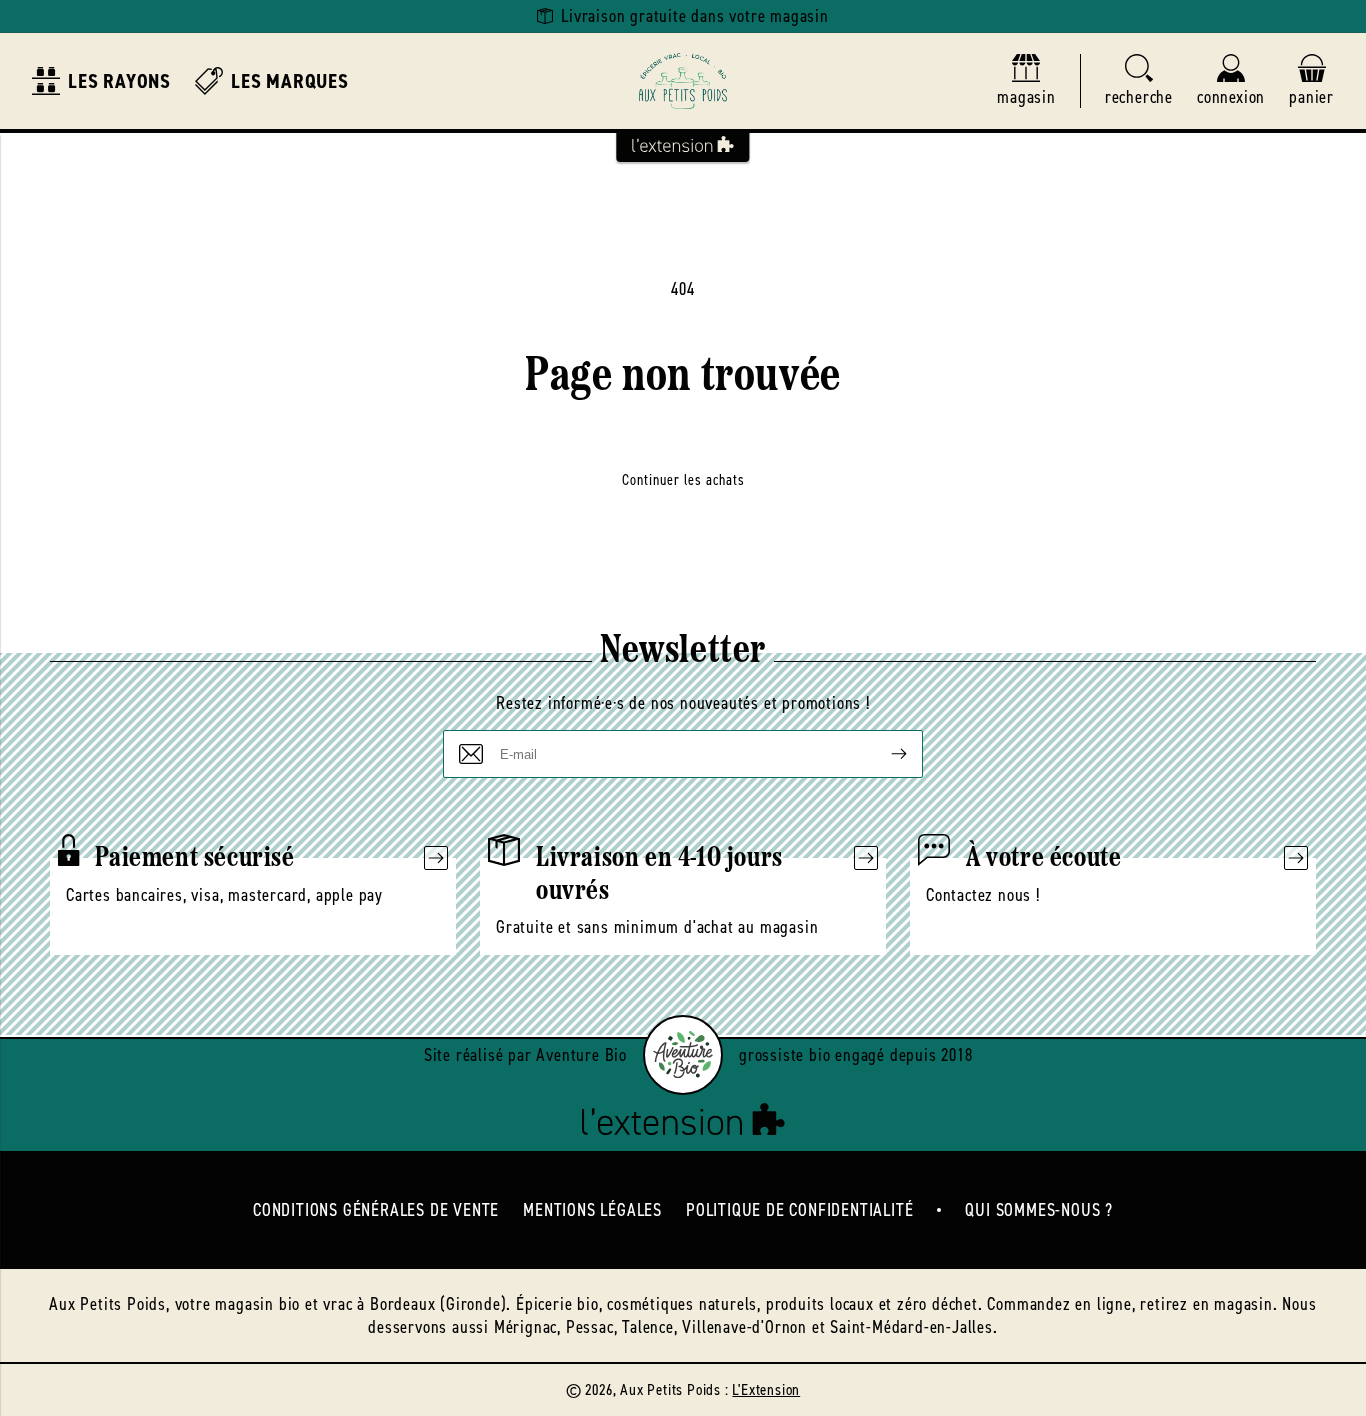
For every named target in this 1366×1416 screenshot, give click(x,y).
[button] (1139, 81)
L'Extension (766, 1389)
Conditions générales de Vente (376, 1210)
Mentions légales (592, 1210)
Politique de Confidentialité (799, 1210)
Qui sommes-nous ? (1039, 1210)
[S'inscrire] (883, 754)
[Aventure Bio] (683, 1055)
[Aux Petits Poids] (683, 81)
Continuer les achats (683, 480)
